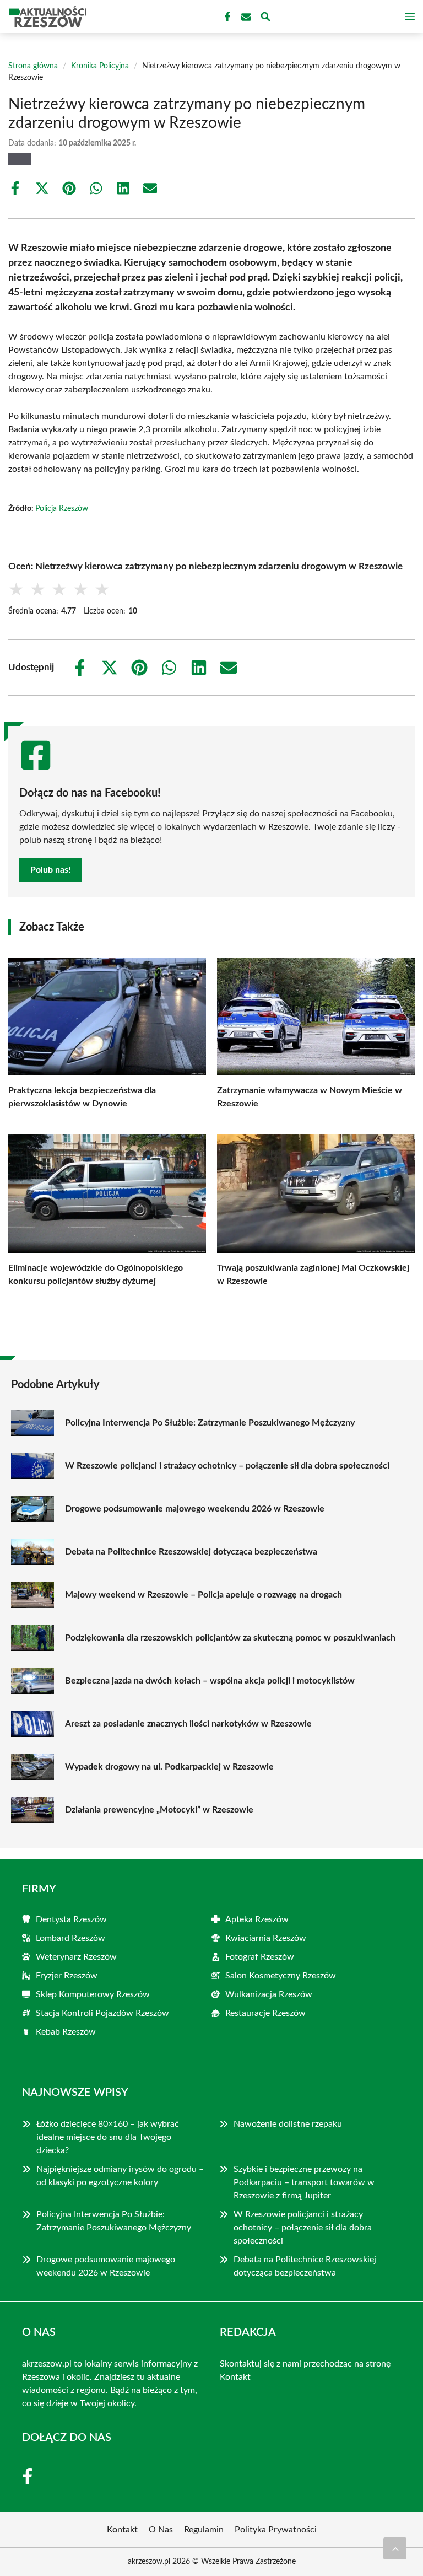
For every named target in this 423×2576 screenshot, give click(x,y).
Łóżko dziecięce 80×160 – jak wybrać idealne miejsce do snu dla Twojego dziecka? (108, 2137)
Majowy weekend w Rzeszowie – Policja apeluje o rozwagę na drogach (204, 1595)
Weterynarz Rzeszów (76, 1957)
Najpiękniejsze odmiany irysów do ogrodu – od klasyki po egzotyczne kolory (120, 2176)
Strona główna (33, 66)
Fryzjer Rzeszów (67, 1976)
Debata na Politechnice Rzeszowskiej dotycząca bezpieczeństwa (191, 1552)
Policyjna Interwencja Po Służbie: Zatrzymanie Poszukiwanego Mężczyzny (210, 1423)
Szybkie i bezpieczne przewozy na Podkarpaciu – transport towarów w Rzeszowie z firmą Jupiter (304, 2182)
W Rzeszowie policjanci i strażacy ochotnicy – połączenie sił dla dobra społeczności (227, 1466)
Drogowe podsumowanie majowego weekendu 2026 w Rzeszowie (195, 1509)
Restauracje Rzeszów (265, 2013)
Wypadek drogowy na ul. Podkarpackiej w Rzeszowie (169, 1767)
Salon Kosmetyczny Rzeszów (281, 1976)
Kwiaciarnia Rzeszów (266, 1938)
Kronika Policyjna (100, 66)
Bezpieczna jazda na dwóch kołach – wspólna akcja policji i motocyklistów (210, 1681)
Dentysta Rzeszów (71, 1919)
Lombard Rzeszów (70, 1938)
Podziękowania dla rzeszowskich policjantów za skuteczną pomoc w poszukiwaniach (230, 1638)
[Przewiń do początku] (395, 2548)
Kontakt (235, 2377)
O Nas (161, 2530)
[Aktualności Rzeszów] (46, 17)
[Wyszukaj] (265, 18)
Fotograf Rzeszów (260, 1957)
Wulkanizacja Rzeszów (269, 1994)
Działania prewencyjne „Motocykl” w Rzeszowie (159, 1810)
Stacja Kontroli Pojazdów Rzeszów (102, 2013)
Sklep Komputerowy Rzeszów (93, 1994)
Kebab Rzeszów (66, 2032)
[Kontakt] (245, 17)
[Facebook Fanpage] (226, 17)
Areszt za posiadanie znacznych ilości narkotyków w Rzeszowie (188, 1724)
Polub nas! (51, 870)
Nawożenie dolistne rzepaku (288, 2124)
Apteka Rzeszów (257, 1919)
